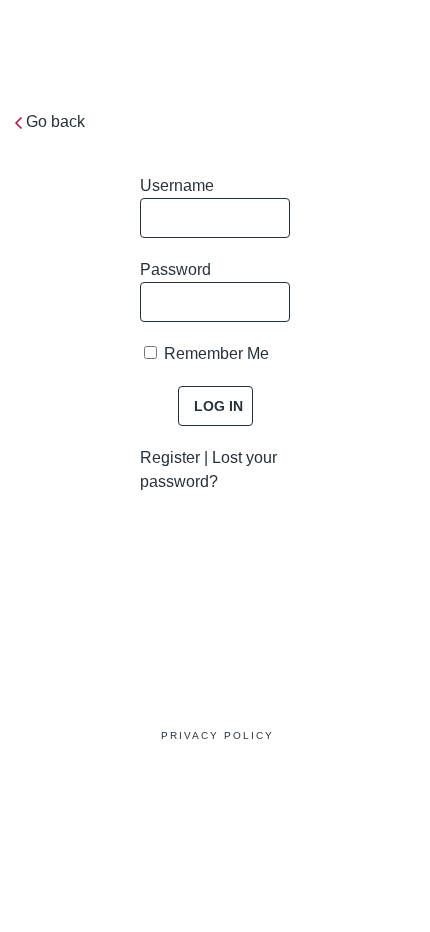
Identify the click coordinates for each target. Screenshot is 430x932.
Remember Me (214, 353)
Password (175, 269)
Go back (55, 121)
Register (170, 457)
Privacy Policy (217, 735)
